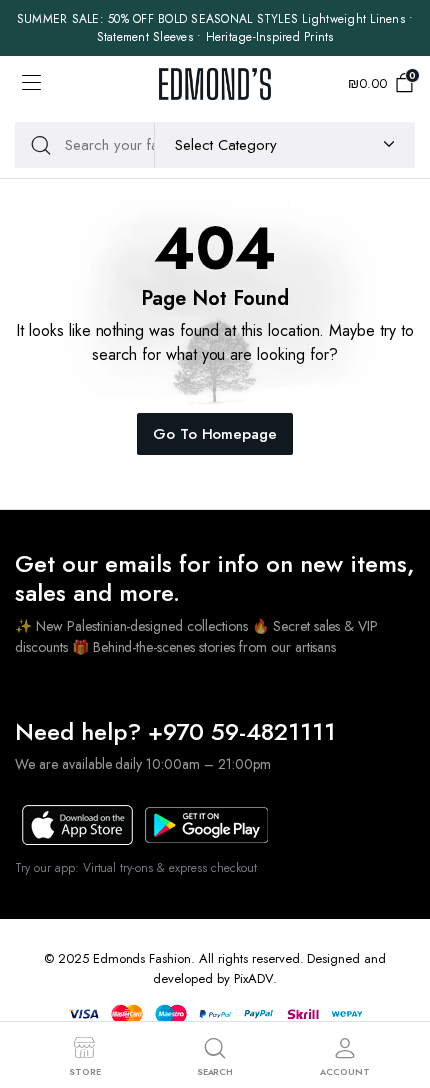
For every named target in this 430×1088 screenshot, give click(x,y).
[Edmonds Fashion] (215, 83)
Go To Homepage (215, 434)
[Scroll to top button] (398, 998)
